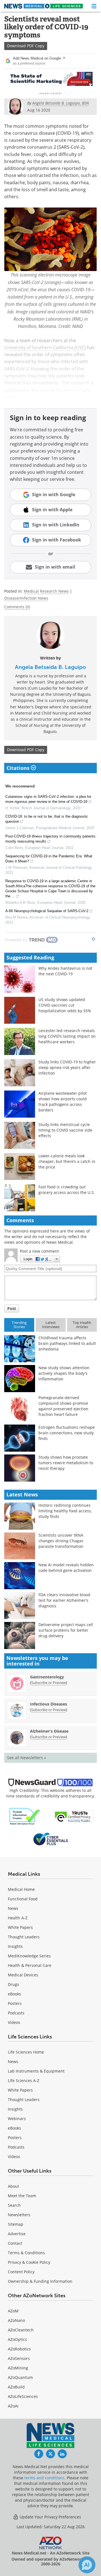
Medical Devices (23, 1975)
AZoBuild (16, 2387)
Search (14, 2205)
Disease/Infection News (26, 598)
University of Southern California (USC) (45, 347)
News (13, 1908)
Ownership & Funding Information (40, 2281)
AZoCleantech (21, 2330)
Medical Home (21, 1889)
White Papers (20, 1927)
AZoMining (18, 2368)
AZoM (13, 2311)
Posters (15, 2003)
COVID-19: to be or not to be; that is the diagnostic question (47, 819)
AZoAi (13, 2406)
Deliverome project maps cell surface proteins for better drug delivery (66, 1630)
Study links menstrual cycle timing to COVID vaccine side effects (65, 1130)
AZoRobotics (19, 2349)
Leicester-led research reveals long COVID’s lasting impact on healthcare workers (67, 1036)
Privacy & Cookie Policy (29, 2262)
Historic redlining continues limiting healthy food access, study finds (65, 1511)
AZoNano (16, 2320)
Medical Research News (46, 591)
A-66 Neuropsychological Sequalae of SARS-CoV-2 (47, 911)
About (13, 2186)
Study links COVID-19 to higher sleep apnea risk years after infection (67, 1067)
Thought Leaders (24, 1937)
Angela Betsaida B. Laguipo (50, 667)
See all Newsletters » (27, 1758)
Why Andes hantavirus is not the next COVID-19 (65, 971)
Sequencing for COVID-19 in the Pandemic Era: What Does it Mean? (49, 859)
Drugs (13, 1984)
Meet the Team (22, 2196)
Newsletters (19, 2215)
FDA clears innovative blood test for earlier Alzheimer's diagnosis (64, 1600)
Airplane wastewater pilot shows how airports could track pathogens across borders (63, 1102)
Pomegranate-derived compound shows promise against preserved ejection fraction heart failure (63, 1406)
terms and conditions (44, 2478)
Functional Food (23, 1899)
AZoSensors (19, 2358)
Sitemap (16, 2224)
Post (12, 1308)
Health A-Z (18, 1918)
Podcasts (16, 2013)
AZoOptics (17, 2339)
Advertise (17, 2234)
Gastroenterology (47, 1677)
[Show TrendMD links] (93, 939)
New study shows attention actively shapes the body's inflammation (64, 1373)
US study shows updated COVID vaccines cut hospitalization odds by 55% (65, 1005)
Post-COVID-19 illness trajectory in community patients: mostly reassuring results (51, 839)
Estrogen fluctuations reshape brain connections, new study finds (67, 1433)
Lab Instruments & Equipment (36, 2071)
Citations (19, 768)
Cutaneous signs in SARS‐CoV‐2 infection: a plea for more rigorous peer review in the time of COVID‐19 (48, 799)
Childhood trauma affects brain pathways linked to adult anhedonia (67, 1343)
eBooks (14, 1994)
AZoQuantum (20, 2377)
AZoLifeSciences (23, 2396)
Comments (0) (17, 607)
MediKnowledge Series (29, 1956)
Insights (15, 1946)
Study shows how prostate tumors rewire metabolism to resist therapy (66, 1463)
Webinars (17, 2119)
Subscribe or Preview (49, 1683)
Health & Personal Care (30, 1965)
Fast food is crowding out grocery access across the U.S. (67, 1190)
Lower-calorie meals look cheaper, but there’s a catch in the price (67, 1161)
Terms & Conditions (26, 2253)
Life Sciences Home (26, 2052)
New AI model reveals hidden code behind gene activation (66, 1568)
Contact (15, 2243)
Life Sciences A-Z (24, 2081)
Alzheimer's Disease (49, 1731)
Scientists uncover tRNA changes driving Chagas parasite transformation (61, 1541)
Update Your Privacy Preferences (50, 2517)
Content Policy (21, 2272)
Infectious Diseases (49, 1704)
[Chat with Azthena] (87, 2565)
